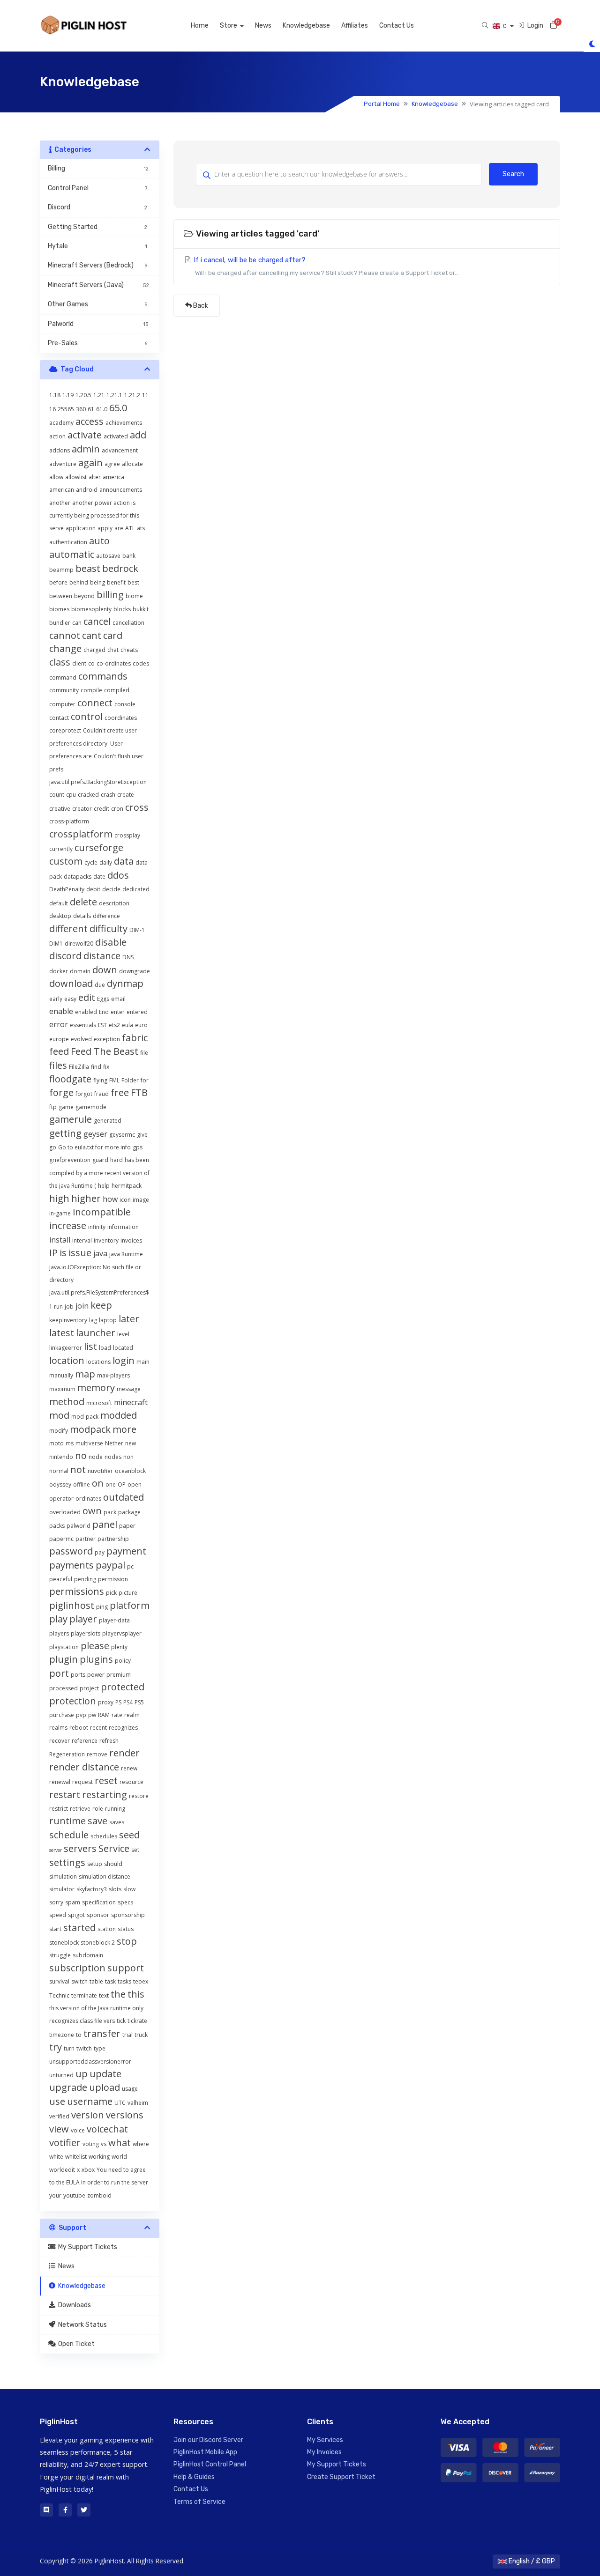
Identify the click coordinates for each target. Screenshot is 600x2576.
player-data (114, 1620)
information (123, 1227)
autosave (108, 556)
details (82, 916)
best (133, 582)
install (60, 1240)
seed (129, 1835)
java (100, 1253)
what (120, 2143)
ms (70, 1443)
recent (98, 1728)
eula (127, 1025)
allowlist (76, 477)
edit (87, 997)
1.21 (99, 395)
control (87, 716)
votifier (65, 2143)
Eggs (103, 999)
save (97, 1821)
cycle (91, 862)
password (71, 1551)
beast (88, 568)
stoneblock (64, 1943)
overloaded (65, 1512)
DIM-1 (137, 930)
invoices (131, 1240)
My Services (325, 2440)
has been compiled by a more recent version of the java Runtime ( (99, 1173)
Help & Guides (194, 2477)
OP (122, 1484)
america (113, 477)
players (59, 1633)
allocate (132, 464)
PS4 (128, 1702)
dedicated (136, 889)
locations (98, 1362)
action (57, 436)
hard (116, 1160)
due (100, 985)
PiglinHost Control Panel (210, 2464)
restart (65, 1795)
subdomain (88, 1955)
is (63, 1253)
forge (61, 1092)
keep (101, 1305)
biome (134, 596)
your (55, 2195)
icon (125, 1200)
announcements (121, 490)
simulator (62, 1889)
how (110, 1199)
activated (116, 436)
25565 (66, 409)
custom (66, 861)
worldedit (62, 2170)
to (79, 2035)
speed (58, 1915)
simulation (63, 1876)
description (114, 903)
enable (61, 1011)
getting (65, 1133)
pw (92, 1715)
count (57, 795)
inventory (106, 1240)
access (90, 421)
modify (59, 1431)
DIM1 (56, 944)
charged (94, 650)
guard (100, 1160)
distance (102, 956)
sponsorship (128, 1915)
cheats (129, 650)
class (60, 662)
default (59, 903)
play (58, 1619)
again (90, 463)
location (67, 1360)
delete (83, 902)
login (124, 1360)
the (118, 1994)
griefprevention (70, 1160)
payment (126, 1551)
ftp (53, 1107)
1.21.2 (132, 395)
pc (130, 1566)
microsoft (99, 1403)
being (97, 582)
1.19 (68, 395)
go (53, 1147)
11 (145, 395)
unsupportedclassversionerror (90, 2062)
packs (57, 1526)
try (56, 2047)
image (141, 1200)
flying (100, 1080)
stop (127, 1941)
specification (99, 1902)
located (123, 1348)
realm (132, 1715)
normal (59, 1471)
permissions (77, 1591)
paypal (110, 1565)
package (129, 1512)
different (68, 929)
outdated (124, 1497)
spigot (76, 1915)
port (59, 1673)
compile (91, 690)
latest (62, 1333)
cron (117, 809)
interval (82, 1240)
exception (107, 1039)
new (131, 1443)
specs (125, 1902)
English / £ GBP (531, 2561)
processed (64, 1688)
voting (91, 2144)
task (110, 1981)
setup (95, 1864)
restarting (105, 1795)
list (90, 1346)
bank (129, 556)
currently (61, 849)
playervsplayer (122, 1633)
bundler (60, 623)
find (96, 1067)
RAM (104, 1715)
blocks (122, 609)
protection (73, 1701)
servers (80, 1848)
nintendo (61, 1457)
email (118, 999)
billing (110, 595)
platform (130, 1605)
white (56, 2157)
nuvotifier (100, 1471)
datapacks (78, 877)
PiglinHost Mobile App (205, 2452)
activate (85, 435)
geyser (95, 1134)
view (59, 2129)
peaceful (61, 1579)
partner (86, 1539)
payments (71, 1565)
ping (102, 1607)
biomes (59, 609)
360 (81, 409)
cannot (65, 635)
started (79, 1928)
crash (108, 795)
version (88, 2115)
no (81, 1455)
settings (67, 1862)
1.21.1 (114, 395)
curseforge (99, 848)
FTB (139, 1092)
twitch (84, 2048)
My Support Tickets (337, 2464)
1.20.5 (83, 395)
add (138, 435)
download (71, 983)
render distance (84, 1767)
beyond (84, 596)
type (100, 2048)
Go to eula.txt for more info (94, 1147)
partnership (113, 1539)
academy (61, 423)
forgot (84, 1094)
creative (60, 809)
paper (127, 1526)
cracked (88, 795)
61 (91, 409)
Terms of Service (199, 2502)
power (96, 1675)
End (104, 1012)
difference (106, 916)
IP (53, 1253)
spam (73, 1902)
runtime (67, 1821)
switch (79, 1981)
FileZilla (79, 1067)
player (83, 1619)
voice (78, 2130)
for (145, 1080)
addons (60, 450)
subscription (77, 1968)
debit (93, 889)
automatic (72, 554)
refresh (109, 1741)
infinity (97, 1227)
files (58, 1065)
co (91, 663)
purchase (62, 1715)
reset (106, 1780)
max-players (113, 1375)
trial (127, 2035)
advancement (120, 450)
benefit (116, 582)
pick (111, 1593)
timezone (62, 2035)
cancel (97, 621)
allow (56, 477)
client (79, 663)
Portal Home (382, 104)
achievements (124, 423)
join (82, 1306)
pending (85, 1579)
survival (59, 1981)
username (90, 2101)
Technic (59, 1995)
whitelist (76, 2157)
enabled (86, 1012)
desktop (60, 916)
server (56, 1850)
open (135, 1484)
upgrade (68, 2087)
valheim (138, 2103)
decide (111, 889)
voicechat (107, 2129)
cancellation (128, 623)
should (113, 1864)
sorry (56, 1902)
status (126, 1929)
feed (59, 1051)
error (59, 1024)
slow (129, 1889)
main (143, 1362)
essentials (83, 1025)
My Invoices (324, 2452)
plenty (119, 1647)
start (55, 1929)
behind (79, 582)
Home (200, 26)
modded (119, 1415)
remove (97, 1754)
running (115, 1809)
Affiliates (355, 26)
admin (86, 449)
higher (86, 1198)
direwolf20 (79, 944)
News (263, 26)
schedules (104, 1836)
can (77, 623)
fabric (135, 1038)
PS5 (139, 1702)
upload (105, 2087)
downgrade (135, 971)
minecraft (131, 1402)
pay (100, 1552)
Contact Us (397, 26)
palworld (79, 1526)
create (126, 795)
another (60, 503)
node (96, 1457)
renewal (60, 1782)
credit (101, 809)
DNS (128, 957)
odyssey (60, 1484)
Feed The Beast (105, 1051)
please (95, 1646)
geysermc (122, 1135)
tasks (124, 1981)
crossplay (127, 835)
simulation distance (105, 1876)
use (57, 2101)
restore (139, 1796)
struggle (60, 1955)
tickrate (137, 2021)
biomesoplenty (91, 609)
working (99, 2157)
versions (125, 2115)
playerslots (86, 1633)
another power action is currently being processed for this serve (94, 516)
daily (106, 862)
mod (59, 1415)
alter (95, 477)
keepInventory (68, 1320)
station (107, 1929)
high (59, 1198)
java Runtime (126, 1254)
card (113, 635)
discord (65, 956)
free (120, 1092)
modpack (90, 1429)
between (61, 596)
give (142, 1135)
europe (59, 1039)
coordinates (121, 718)
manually (61, 1375)
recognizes (123, 1728)
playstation (64, 1647)
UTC (120, 2103)
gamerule (71, 1119)
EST (102, 1025)
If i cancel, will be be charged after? (325, 266)
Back (200, 306)
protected (123, 1687)
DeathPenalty (67, 889)
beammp (61, 570)
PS (118, 1702)
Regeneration (67, 1754)
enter (118, 1012)
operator (61, 1499)
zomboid (99, 2195)
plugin (64, 1659)
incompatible (102, 1212)
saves (117, 1822)
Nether (114, 1443)
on (98, 1483)
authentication (68, 542)
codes (141, 663)
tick (121, 2021)
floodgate (70, 1079)
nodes (113, 1457)
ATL (130, 528)
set (135, 1850)
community (64, 690)
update (105, 2074)
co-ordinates (114, 663)
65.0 (118, 408)
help (104, 1186)
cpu (71, 795)
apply (105, 528)
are (119, 528)
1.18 (55, 395)
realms (58, 1728)
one (111, 1484)
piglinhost (72, 1605)
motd (56, 1443)
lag (93, 1320)
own (92, 1511)
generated (108, 1121)
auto (99, 541)
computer (62, 704)
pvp (81, 1715)
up (82, 2074)
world (119, 2157)
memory (96, 1388)
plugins (96, 1659)
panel (105, 1524)
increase (68, 1225)
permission (113, 1579)
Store (229, 26)
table (96, 1981)
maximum (62, 1389)
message (129, 1389)
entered (137, 1012)
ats (141, 528)
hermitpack (127, 1186)
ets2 (114, 1025)
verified (59, 2116)
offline (82, 1484)
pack (110, 1512)
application (81, 528)
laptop (108, 1320)
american (62, 490)
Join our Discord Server (208, 2440)
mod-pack (85, 1417)
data (124, 861)
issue (80, 1253)
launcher (96, 1333)
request (82, 1782)
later (129, 1319)
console (125, 704)
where (141, 2144)
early (56, 999)
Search (513, 174)
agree (112, 464)
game (66, 1107)
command (63, 677)
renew (129, 1768)
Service (114, 1848)
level (123, 1334)
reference (85, 1741)
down (105, 970)
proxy (106, 1702)
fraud (101, 1094)
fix (106, 1067)
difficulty (109, 929)
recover (60, 1741)
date (99, 877)
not (78, 1469)
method (67, 1402)
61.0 (102, 409)
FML (114, 1080)
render (124, 1753)
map (85, 1374)
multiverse (89, 1443)
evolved (81, 1039)
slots (115, 1889)
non (128, 1457)
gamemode (91, 1107)
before (58, 582)
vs (104, 2144)
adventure (63, 464)
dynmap (125, 983)
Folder (130, 1080)
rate (117, 1715)
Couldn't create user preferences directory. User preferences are (93, 743)
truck (141, 2035)
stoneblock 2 (98, 1943)
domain (80, 971)
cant (92, 635)
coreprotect (65, 730)
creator (82, 809)
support (126, 1968)
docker (59, 971)
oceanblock (130, 1471)
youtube (74, 2195)
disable (111, 942)
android (87, 490)
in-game (60, 1213)
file (144, 1053)
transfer (102, 2033)
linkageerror (66, 1348)
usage (130, 2089)
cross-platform (69, 821)
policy (123, 1661)
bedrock (120, 568)
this (136, 1994)
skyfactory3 (92, 1889)
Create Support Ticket (341, 2477)
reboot (79, 1728)
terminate (84, 1995)
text (104, 1995)
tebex (141, 1981)
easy (70, 999)
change (65, 648)
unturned (61, 2075)
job (69, 1307)
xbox (88, 2170)
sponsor (98, 1915)
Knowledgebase (306, 26)
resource (131, 1782)
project (89, 1688)
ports (78, 1675)
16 (52, 409)
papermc (61, 1539)
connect (95, 703)
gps (138, 1147)
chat (113, 650)
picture (128, 1593)
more (124, 1429)
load (105, 1348)
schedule (69, 1835)
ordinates (88, 1499)
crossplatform (81, 834)
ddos (118, 875)
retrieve (80, 1809)
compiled (117, 690)
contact (59, 718)
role (98, 1809)
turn (69, 2048)
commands (103, 676)
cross (137, 807)
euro (141, 1025)
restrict (59, 1809)
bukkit (141, 609)
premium (119, 1675)
